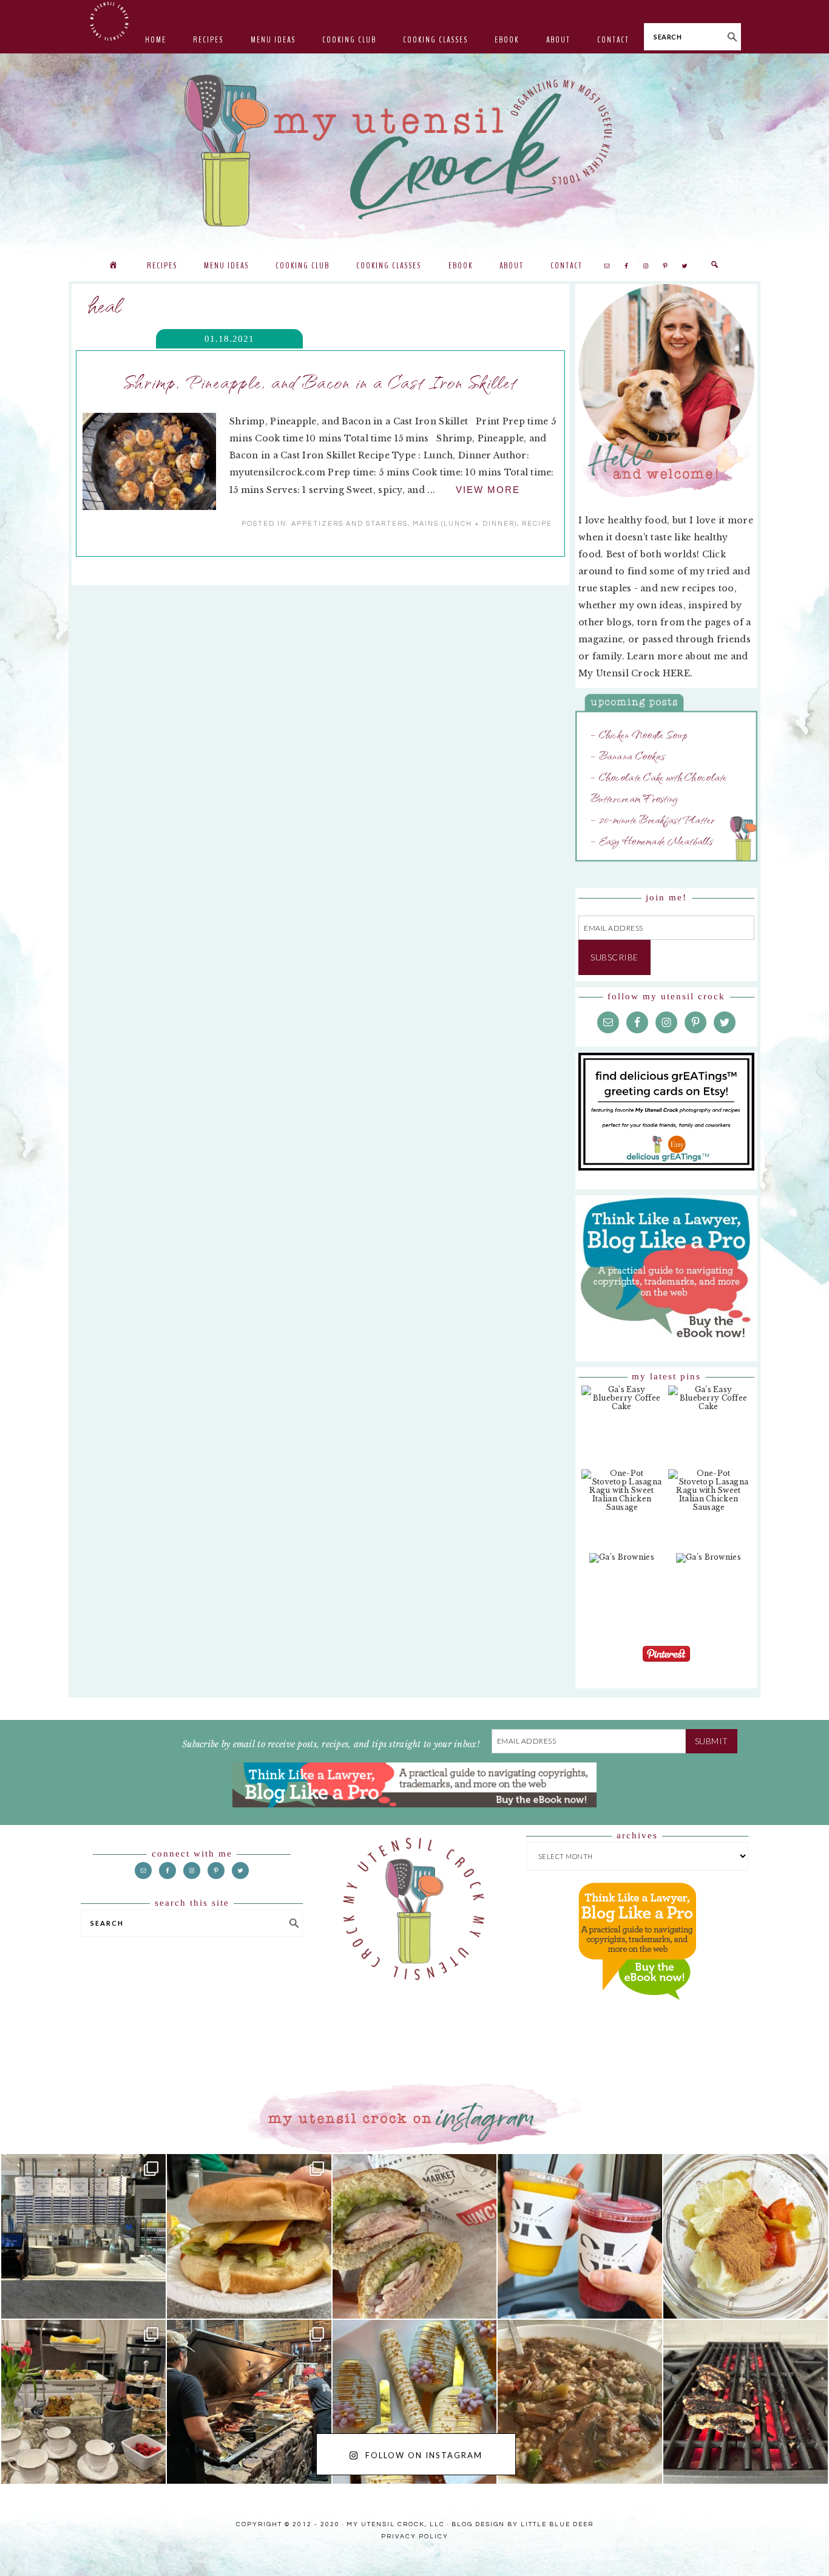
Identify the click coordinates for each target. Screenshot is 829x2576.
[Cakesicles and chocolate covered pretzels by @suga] (415, 2402)
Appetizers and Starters (350, 524)
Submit (712, 1741)
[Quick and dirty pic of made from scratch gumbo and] (580, 2402)
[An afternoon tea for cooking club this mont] (83, 2402)
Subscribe (614, 957)
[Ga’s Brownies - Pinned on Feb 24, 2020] (622, 1564)
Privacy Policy (415, 2537)
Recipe (537, 524)
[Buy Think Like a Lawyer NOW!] (637, 2011)
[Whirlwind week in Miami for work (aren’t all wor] (83, 2236)
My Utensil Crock (293, 219)
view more (488, 490)
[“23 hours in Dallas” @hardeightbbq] (249, 2402)
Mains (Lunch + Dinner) (465, 524)
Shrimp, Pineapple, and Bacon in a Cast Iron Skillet (320, 381)
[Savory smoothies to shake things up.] (746, 2236)
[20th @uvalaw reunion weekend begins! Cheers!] (580, 2236)
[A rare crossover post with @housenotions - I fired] (746, 2402)
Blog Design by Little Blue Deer (523, 2524)
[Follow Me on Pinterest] (666, 1663)
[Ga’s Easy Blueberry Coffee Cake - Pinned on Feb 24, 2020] (622, 1404)
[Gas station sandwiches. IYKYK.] (415, 2236)
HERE (676, 673)
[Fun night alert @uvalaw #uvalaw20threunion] (249, 2236)
